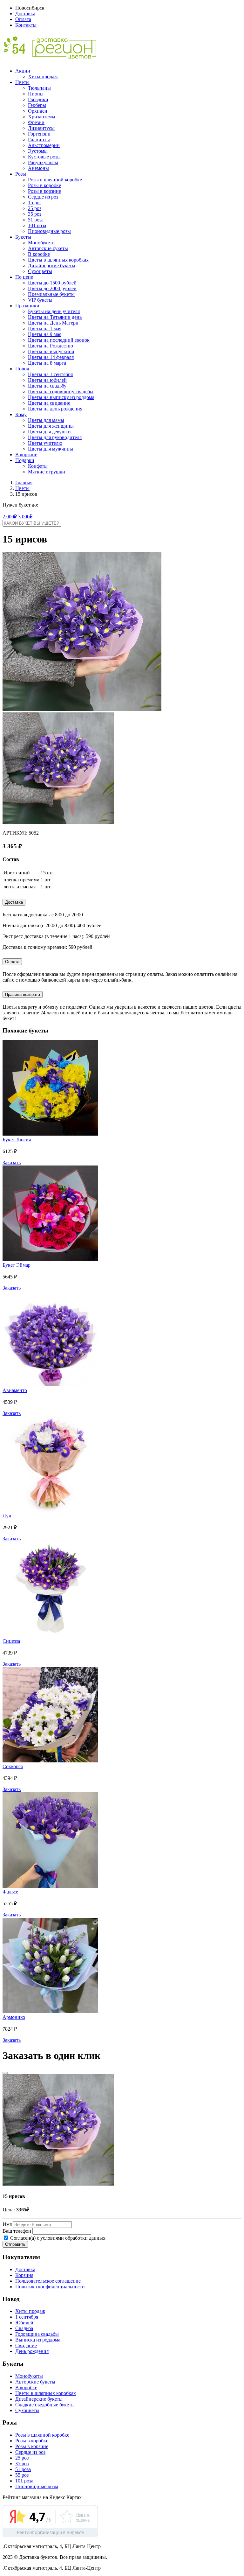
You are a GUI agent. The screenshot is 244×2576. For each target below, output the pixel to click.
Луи (7, 1516)
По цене (24, 277)
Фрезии (36, 122)
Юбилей (24, 2323)
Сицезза (11, 1641)
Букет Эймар (17, 1265)
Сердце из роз (43, 197)
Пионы (36, 94)
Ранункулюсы (43, 162)
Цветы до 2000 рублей (52, 288)
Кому (21, 414)
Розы (21, 174)
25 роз (35, 208)
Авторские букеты (48, 248)
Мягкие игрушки (47, 472)
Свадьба (24, 2328)
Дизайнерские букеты (52, 266)
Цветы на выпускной (51, 351)
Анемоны (38, 168)
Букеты (23, 237)
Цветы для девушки (49, 432)
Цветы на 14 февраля (51, 357)
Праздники (27, 306)
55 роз (22, 2475)
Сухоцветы (40, 271)
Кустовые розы (44, 157)
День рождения (32, 2351)
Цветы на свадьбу (47, 386)
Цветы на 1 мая (45, 329)
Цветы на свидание (49, 403)
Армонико (14, 2017)
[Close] (5, 2073)
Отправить (15, 2244)
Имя (7, 2224)
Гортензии (39, 134)
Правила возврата (23, 994)
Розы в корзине (44, 191)
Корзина (24, 2275)
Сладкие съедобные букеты (45, 2405)
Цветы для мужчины (51, 449)
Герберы (37, 105)
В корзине (26, 455)
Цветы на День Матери (53, 323)
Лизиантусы (41, 128)
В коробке (39, 254)
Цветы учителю (45, 443)
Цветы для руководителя (55, 437)
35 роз (35, 214)
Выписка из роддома (38, 2340)
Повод (22, 369)
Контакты (26, 25)
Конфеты (38, 466)
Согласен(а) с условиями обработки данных (57, 2238)
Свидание (26, 2345)
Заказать (12, 1162)
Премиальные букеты (51, 294)
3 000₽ (25, 517)
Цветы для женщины (51, 426)
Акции (23, 71)
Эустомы (38, 151)
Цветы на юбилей (47, 380)
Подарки (25, 460)
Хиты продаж (43, 77)
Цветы (22, 82)
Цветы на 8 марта (47, 363)
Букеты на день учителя (54, 311)
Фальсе (10, 1892)
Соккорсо (13, 1766)
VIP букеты (40, 300)
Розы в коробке (44, 185)
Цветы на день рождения (55, 409)
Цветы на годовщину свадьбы (61, 392)
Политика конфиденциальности (50, 2287)
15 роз (35, 203)
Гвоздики (38, 99)
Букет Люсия (17, 1140)
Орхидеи (38, 111)
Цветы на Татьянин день (55, 317)
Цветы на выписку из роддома (61, 397)
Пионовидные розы (49, 231)
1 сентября (27, 2317)
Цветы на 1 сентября (50, 374)
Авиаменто (15, 1390)
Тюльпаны (39, 88)
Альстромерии (44, 145)
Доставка (25, 14)
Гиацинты (39, 140)
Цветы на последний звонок (59, 340)
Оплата (23, 19)
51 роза (36, 220)
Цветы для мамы (46, 420)
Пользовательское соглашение (48, 2281)
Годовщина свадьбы (37, 2334)
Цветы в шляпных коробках (58, 260)
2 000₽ (10, 517)
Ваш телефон (17, 2231)
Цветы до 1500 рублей (52, 283)
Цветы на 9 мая (45, 334)
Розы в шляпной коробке (55, 180)
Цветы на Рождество (51, 346)
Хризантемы (42, 117)
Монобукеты (42, 243)
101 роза (37, 225)
